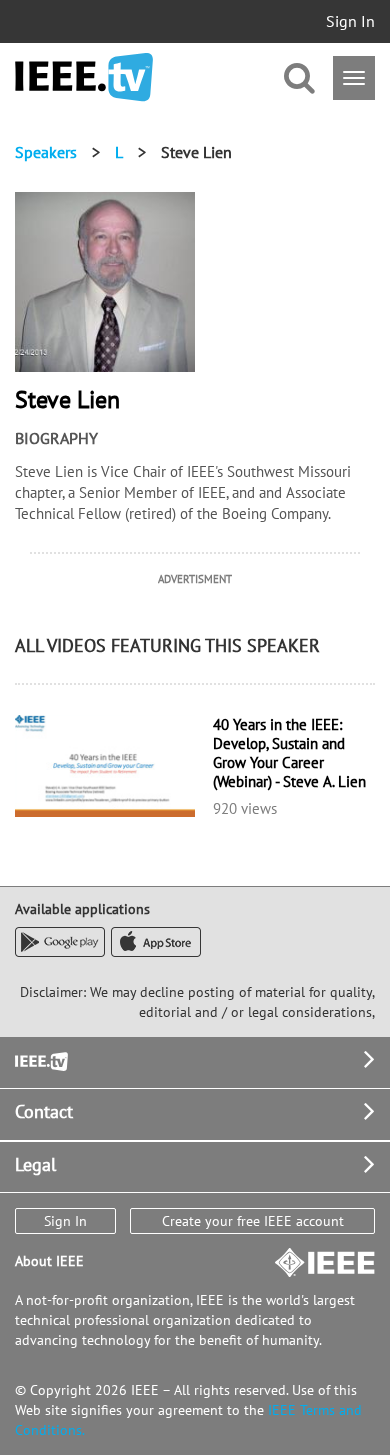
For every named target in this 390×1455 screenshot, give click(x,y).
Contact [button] (44, 1111)
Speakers (46, 152)
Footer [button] (40, 1059)
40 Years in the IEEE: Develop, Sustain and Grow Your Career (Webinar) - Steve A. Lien (289, 753)
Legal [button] (35, 1164)
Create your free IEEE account (253, 1221)
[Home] (84, 77)
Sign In (350, 21)
